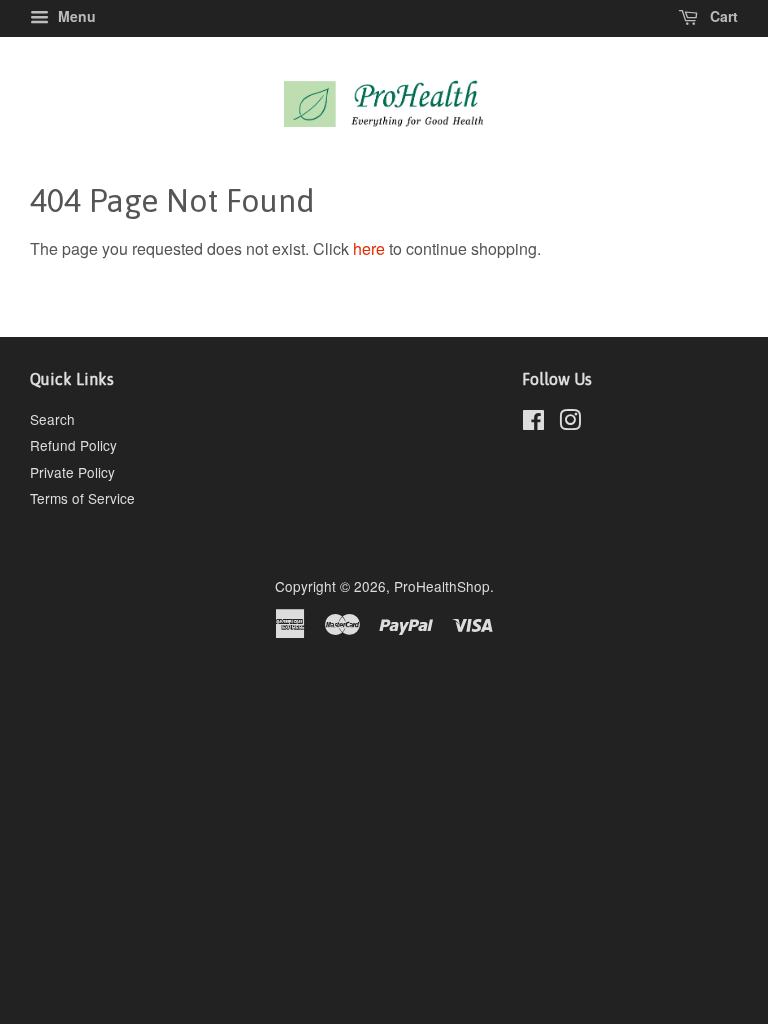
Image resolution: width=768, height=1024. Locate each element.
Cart (722, 16)
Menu (75, 16)
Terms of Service (82, 498)
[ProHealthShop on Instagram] (570, 423)
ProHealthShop (442, 586)
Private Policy (72, 472)
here (369, 248)
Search (52, 419)
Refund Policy (73, 445)
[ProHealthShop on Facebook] (533, 423)
